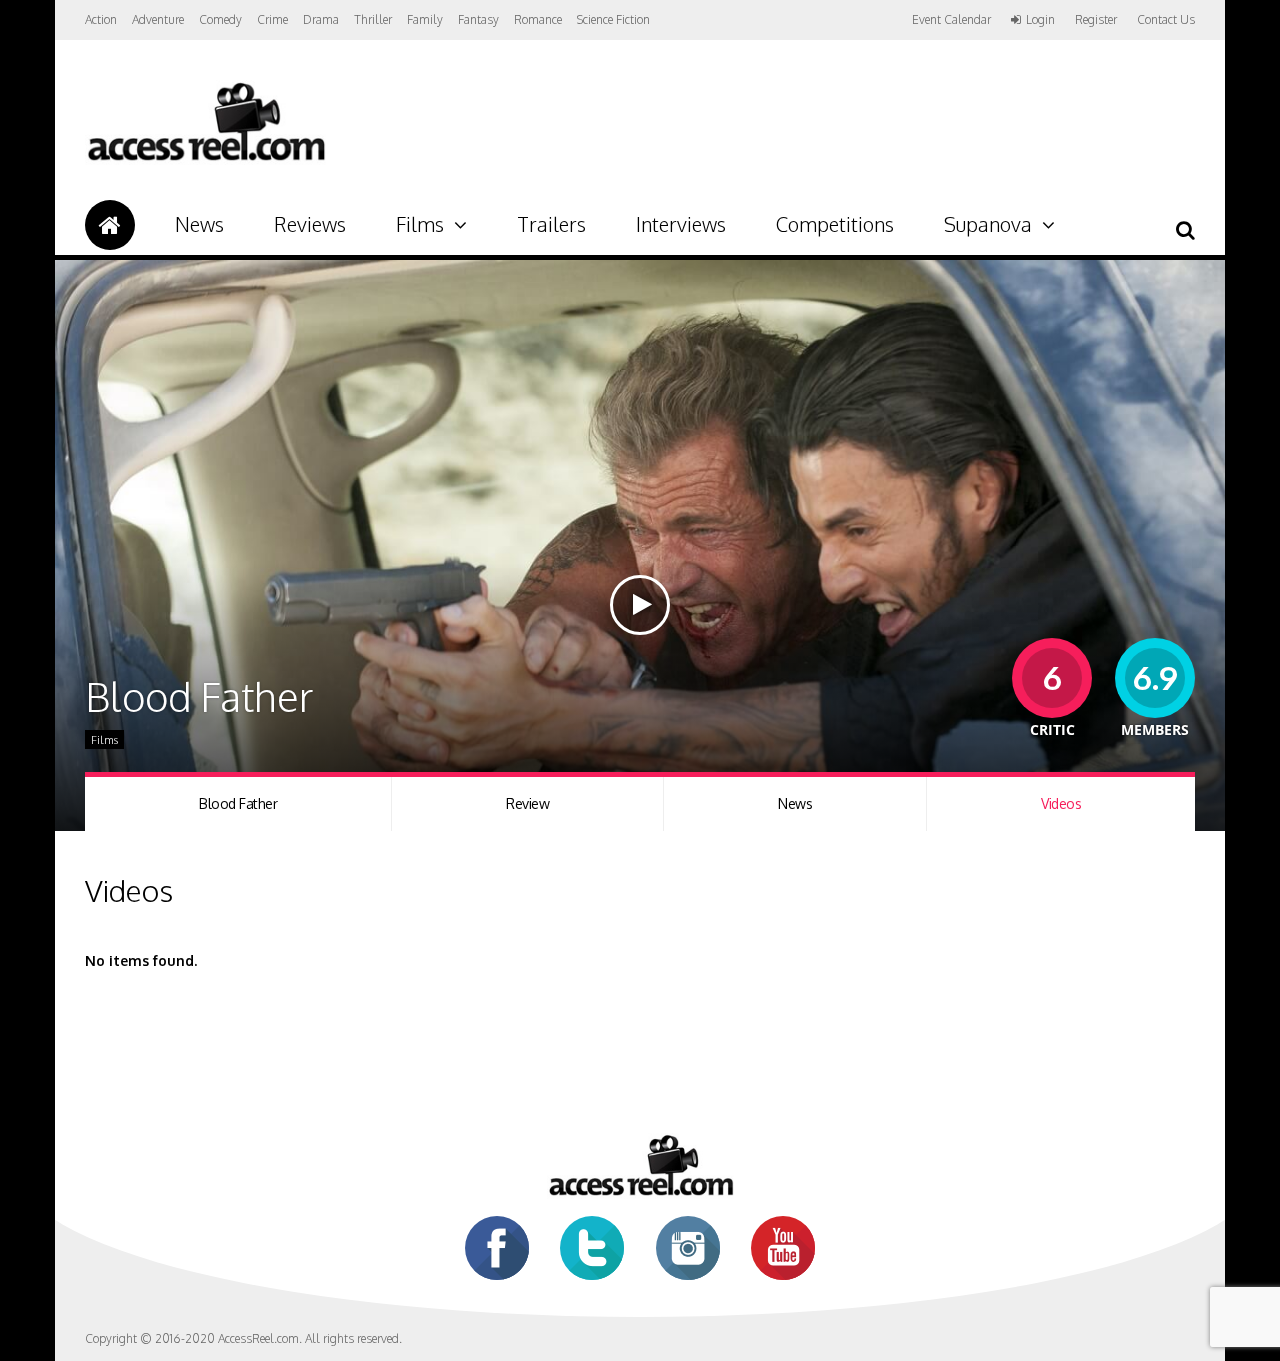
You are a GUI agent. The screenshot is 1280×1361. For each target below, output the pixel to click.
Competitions (835, 224)
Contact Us (1166, 19)
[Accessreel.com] (205, 160)
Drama (321, 19)
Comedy (220, 19)
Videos (1061, 803)
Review (527, 803)
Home (110, 225)
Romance (538, 19)
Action (101, 19)
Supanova (988, 224)
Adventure (158, 19)
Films (420, 224)
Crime (272, 19)
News (199, 224)
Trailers (551, 224)
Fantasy (478, 19)
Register (1096, 20)
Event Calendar (951, 19)
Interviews (681, 224)
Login (1040, 20)
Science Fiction (613, 19)
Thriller (373, 19)
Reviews (310, 224)
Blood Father (238, 803)
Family (425, 19)
